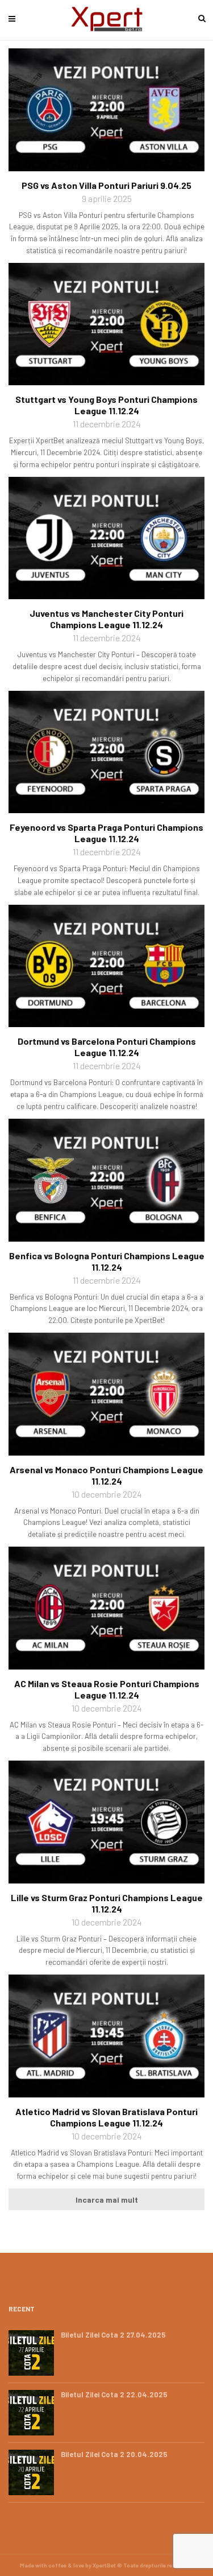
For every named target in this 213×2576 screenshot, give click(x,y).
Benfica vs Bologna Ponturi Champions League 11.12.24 (107, 1261)
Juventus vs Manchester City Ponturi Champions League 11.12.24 (106, 619)
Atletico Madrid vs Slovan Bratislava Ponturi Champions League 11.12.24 (106, 2117)
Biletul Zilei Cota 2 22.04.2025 (114, 2394)
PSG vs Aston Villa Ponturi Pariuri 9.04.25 (106, 185)
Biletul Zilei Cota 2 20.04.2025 (114, 2454)
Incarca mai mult (107, 2200)
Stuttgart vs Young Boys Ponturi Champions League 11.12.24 (106, 405)
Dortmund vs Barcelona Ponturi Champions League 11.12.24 (107, 1047)
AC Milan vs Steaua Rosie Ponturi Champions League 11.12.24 (107, 1689)
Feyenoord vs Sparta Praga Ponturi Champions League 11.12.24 (106, 833)
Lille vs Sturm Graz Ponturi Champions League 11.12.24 (107, 1903)
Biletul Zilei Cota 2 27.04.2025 (113, 2335)
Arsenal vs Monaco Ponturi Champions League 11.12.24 (106, 1475)
